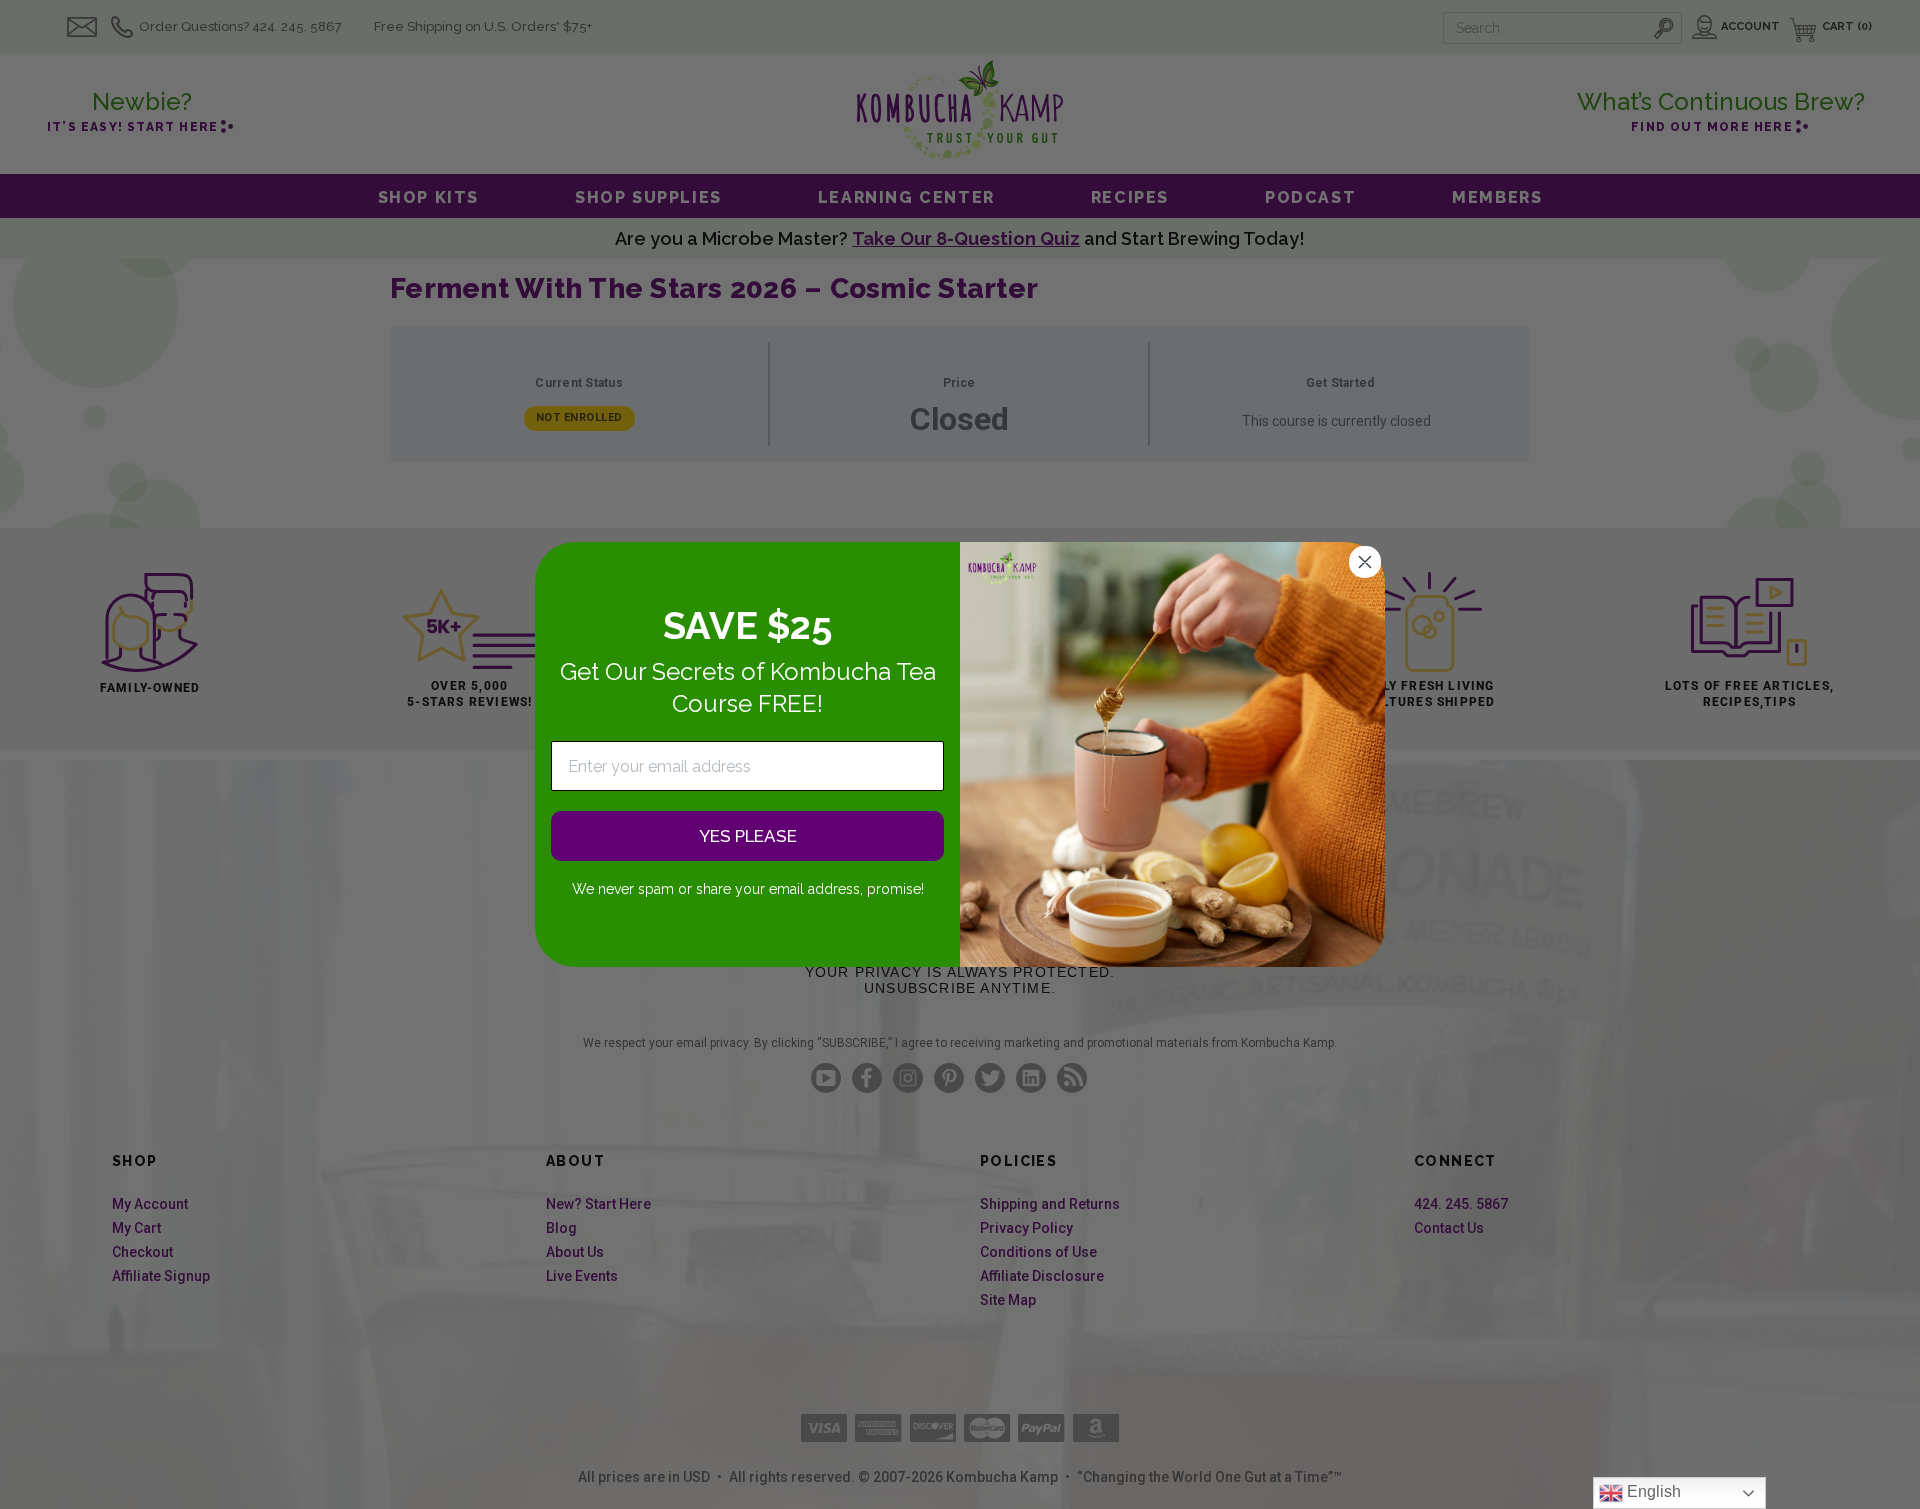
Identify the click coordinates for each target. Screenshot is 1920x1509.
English (1652, 1491)
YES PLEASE (748, 836)
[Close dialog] (1365, 562)
